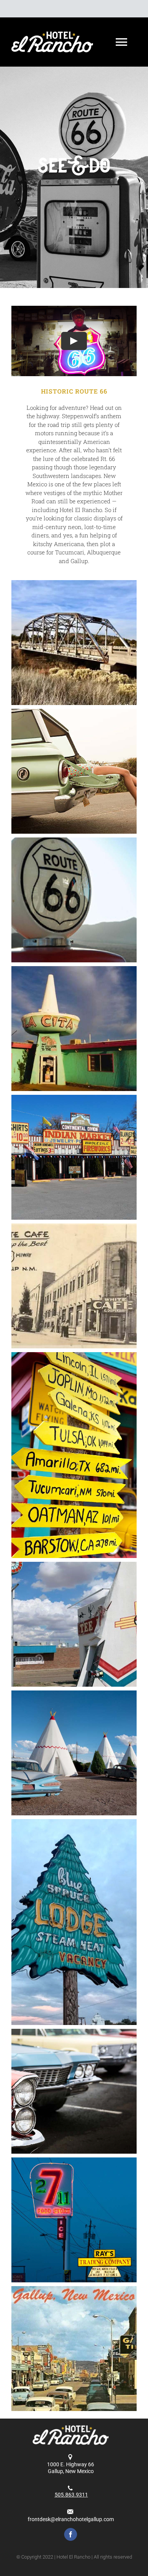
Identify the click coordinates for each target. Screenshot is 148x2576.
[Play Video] (74, 341)
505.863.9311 (71, 2495)
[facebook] (71, 2534)
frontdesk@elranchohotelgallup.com (71, 2519)
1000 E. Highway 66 (71, 2464)
